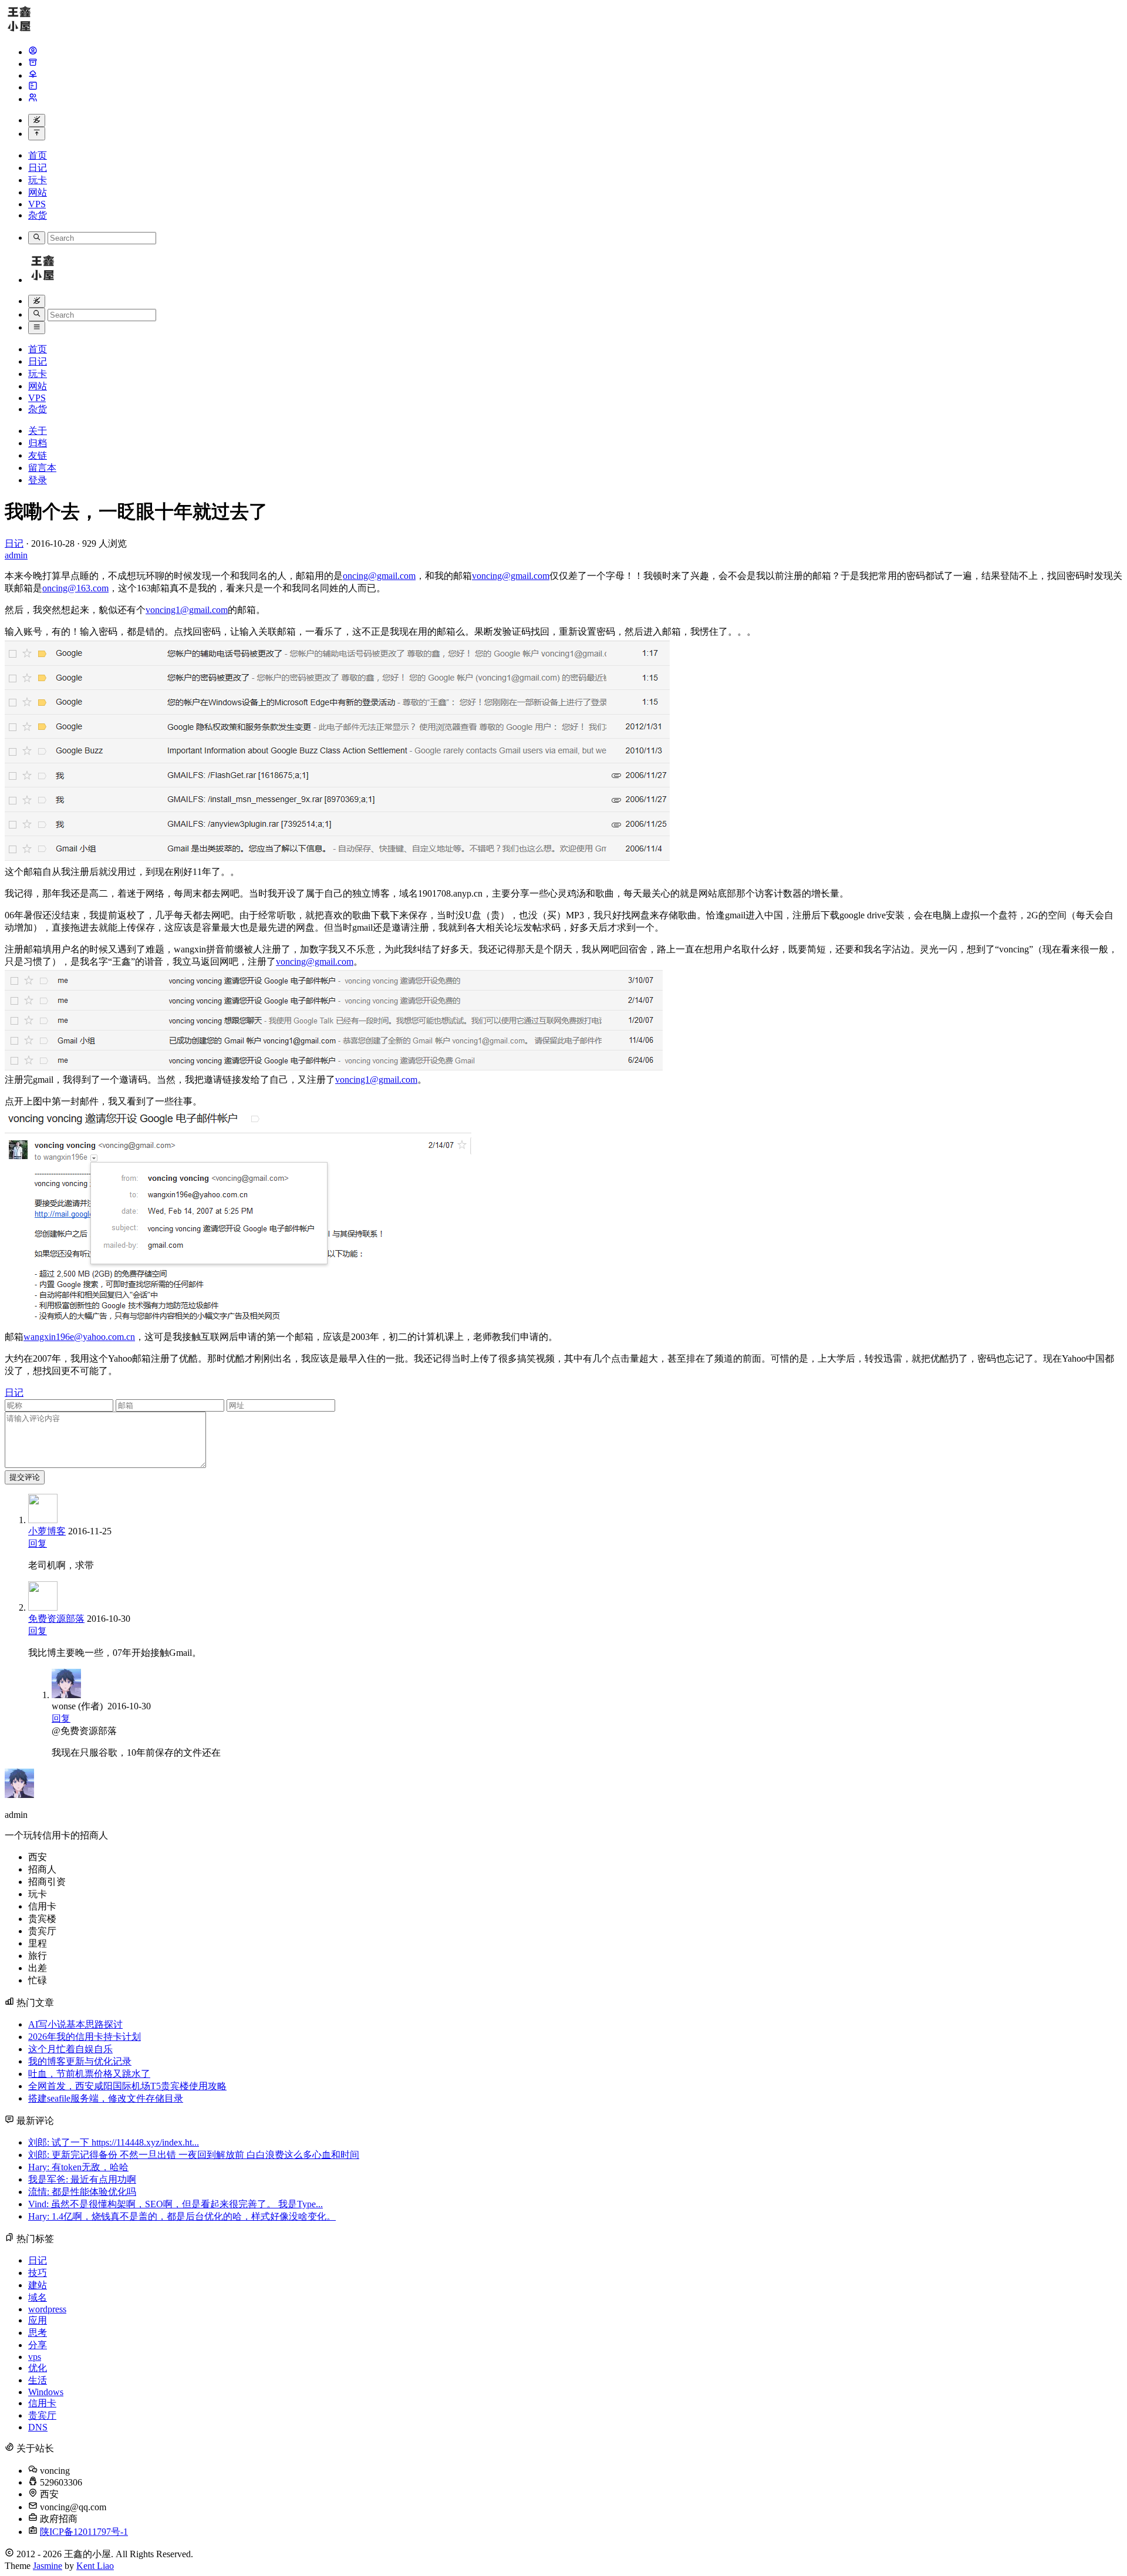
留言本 (42, 468)
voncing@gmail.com (511, 576)
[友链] (33, 75)
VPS (37, 204)
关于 (38, 431)
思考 (38, 2333)
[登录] (33, 99)
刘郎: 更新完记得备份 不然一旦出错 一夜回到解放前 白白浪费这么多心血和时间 (194, 2155)
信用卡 (42, 2403)
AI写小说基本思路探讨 (75, 2024)
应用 (38, 2320)
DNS (38, 2427)
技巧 (38, 2273)
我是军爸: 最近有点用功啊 (82, 2179)
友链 (38, 455)
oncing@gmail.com (379, 576)
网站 (38, 192)
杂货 (38, 215)
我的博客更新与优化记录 (80, 2061)
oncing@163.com (75, 588)
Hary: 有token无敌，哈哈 (78, 2167)
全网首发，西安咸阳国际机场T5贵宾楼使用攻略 (127, 2086)
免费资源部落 (56, 1619)
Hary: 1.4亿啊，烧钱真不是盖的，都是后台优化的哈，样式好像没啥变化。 (182, 2216)
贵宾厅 (42, 2415)
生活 (38, 2380)
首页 (38, 155)
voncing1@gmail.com (187, 610)
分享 (38, 2345)
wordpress (47, 2309)
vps (35, 2357)
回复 (38, 1543)
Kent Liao (95, 2566)
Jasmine (48, 2566)
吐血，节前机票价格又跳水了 (89, 2074)
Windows (46, 2392)
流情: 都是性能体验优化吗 (82, 2192)
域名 (38, 2297)
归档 (38, 443)
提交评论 (25, 1477)
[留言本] (33, 87)
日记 (38, 168)
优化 (38, 2368)
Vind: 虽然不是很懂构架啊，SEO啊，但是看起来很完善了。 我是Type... (176, 2204)
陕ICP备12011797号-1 (84, 2532)
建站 (38, 2285)
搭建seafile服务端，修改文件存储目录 (106, 2098)
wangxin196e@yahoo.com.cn (79, 1337)
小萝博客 (47, 1531)
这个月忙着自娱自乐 (70, 2049)
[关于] (33, 52)
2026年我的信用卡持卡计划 (85, 2037)
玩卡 (38, 180)
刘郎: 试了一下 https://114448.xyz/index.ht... (114, 2142)
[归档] (33, 64)
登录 (38, 480)
